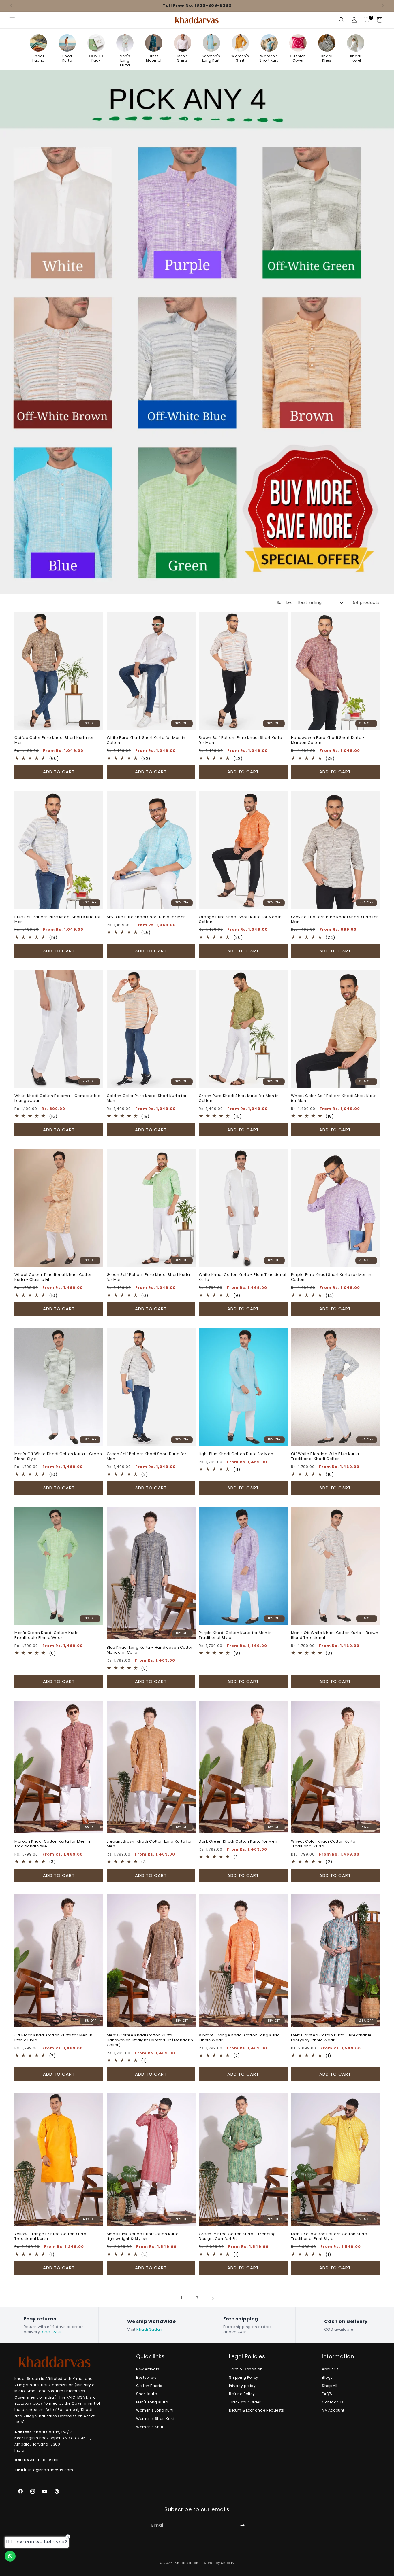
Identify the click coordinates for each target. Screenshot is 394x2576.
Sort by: (285, 602)
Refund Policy (242, 2394)
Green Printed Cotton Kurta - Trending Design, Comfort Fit (237, 2237)
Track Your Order (245, 2402)
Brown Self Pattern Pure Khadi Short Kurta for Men (241, 740)
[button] (12, 20)
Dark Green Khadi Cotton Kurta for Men (238, 1842)
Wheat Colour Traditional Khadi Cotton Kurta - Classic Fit (54, 1277)
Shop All (330, 2386)
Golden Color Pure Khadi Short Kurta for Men (147, 1098)
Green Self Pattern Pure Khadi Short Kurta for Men (149, 1277)
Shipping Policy (244, 2377)
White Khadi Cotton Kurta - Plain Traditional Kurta (242, 1277)
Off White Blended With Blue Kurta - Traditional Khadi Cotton (327, 1457)
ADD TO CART (59, 772)
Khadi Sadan (149, 2329)
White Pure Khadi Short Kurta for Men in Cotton (146, 740)
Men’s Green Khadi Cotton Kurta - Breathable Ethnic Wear (48, 1635)
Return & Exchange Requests (257, 2410)
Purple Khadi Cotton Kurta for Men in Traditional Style (235, 1635)
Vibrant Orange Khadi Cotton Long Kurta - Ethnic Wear (241, 2038)
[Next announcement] (383, 5)
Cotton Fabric (149, 2386)
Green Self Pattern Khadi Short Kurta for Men (147, 1457)
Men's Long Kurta (152, 2402)
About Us (330, 2369)
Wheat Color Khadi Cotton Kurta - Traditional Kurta (325, 1844)
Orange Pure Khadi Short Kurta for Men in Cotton (240, 920)
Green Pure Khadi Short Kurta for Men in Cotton (239, 1098)
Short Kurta (147, 2394)
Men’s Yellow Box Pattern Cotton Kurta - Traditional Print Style (331, 2237)
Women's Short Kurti (155, 2419)
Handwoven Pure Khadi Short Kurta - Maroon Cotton (328, 740)
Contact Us (333, 2402)
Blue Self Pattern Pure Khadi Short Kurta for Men (58, 920)
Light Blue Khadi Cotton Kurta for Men (236, 1454)
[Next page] (213, 2298)
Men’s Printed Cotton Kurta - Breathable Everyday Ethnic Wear (331, 2038)
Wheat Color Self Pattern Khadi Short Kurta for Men (334, 1098)
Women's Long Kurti (155, 2410)
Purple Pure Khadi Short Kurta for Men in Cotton (331, 1277)
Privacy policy (242, 2386)
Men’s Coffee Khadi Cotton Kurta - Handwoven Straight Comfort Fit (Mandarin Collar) (150, 2040)
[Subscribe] (242, 2525)
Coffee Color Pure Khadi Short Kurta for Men (54, 740)
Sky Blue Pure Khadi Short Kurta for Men (146, 917)
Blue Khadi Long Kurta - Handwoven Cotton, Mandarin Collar (151, 1650)
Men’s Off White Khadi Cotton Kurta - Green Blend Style (58, 1457)
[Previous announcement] (11, 5)
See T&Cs (52, 2332)
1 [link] (182, 2298)
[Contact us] (10, 2556)
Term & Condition (246, 2369)
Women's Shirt (150, 2427)
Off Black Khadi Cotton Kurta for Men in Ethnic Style (53, 2038)
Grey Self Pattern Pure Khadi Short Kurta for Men (335, 920)
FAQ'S (327, 2394)
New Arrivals (148, 2369)
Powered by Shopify (217, 2563)
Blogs (327, 2377)
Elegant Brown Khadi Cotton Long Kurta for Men (150, 1844)
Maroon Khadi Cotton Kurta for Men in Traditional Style (52, 1844)
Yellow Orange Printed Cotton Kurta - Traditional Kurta (52, 2237)
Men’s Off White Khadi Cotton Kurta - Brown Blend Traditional (335, 1635)
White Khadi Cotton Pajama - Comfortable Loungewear (57, 1098)
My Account (333, 2410)
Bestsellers (146, 2377)
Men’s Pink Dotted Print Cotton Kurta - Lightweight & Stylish (145, 2237)
